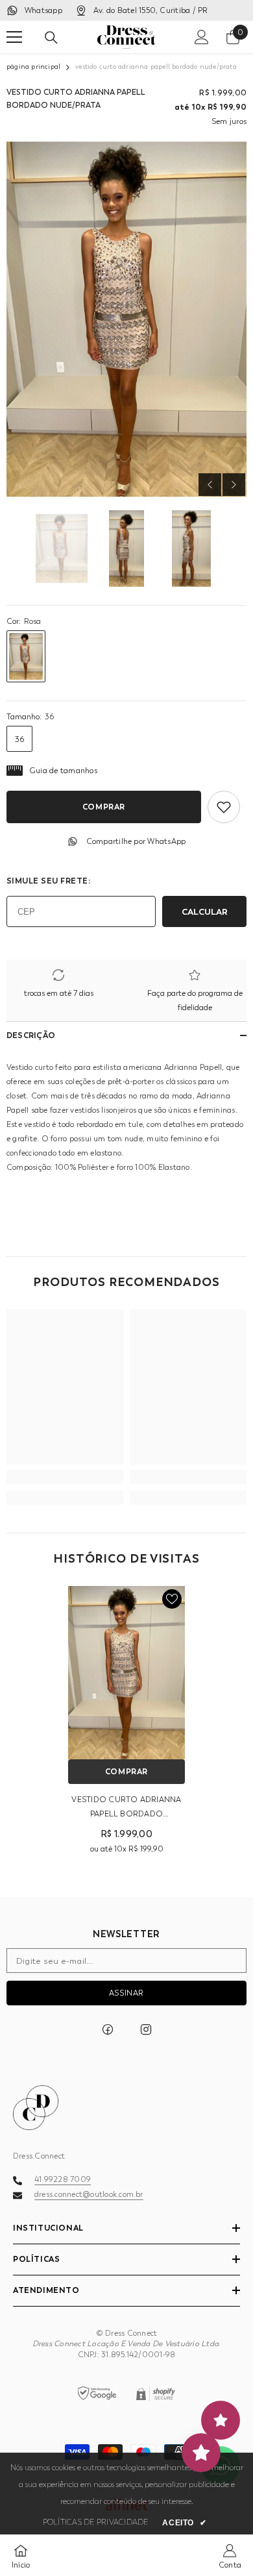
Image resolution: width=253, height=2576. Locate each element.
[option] (126, 319)
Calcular (205, 911)
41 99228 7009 (63, 2179)
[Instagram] (146, 2029)
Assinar (126, 1993)
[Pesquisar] (51, 38)
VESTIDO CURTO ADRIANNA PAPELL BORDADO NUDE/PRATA (126, 1808)
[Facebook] (108, 2029)
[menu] (14, 37)
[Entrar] (202, 37)
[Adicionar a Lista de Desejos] (224, 807)
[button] (210, 485)
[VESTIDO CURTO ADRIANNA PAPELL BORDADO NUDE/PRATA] (126, 1672)
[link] (65, 1477)
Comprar (104, 807)
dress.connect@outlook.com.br (89, 2194)
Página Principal (33, 67)
